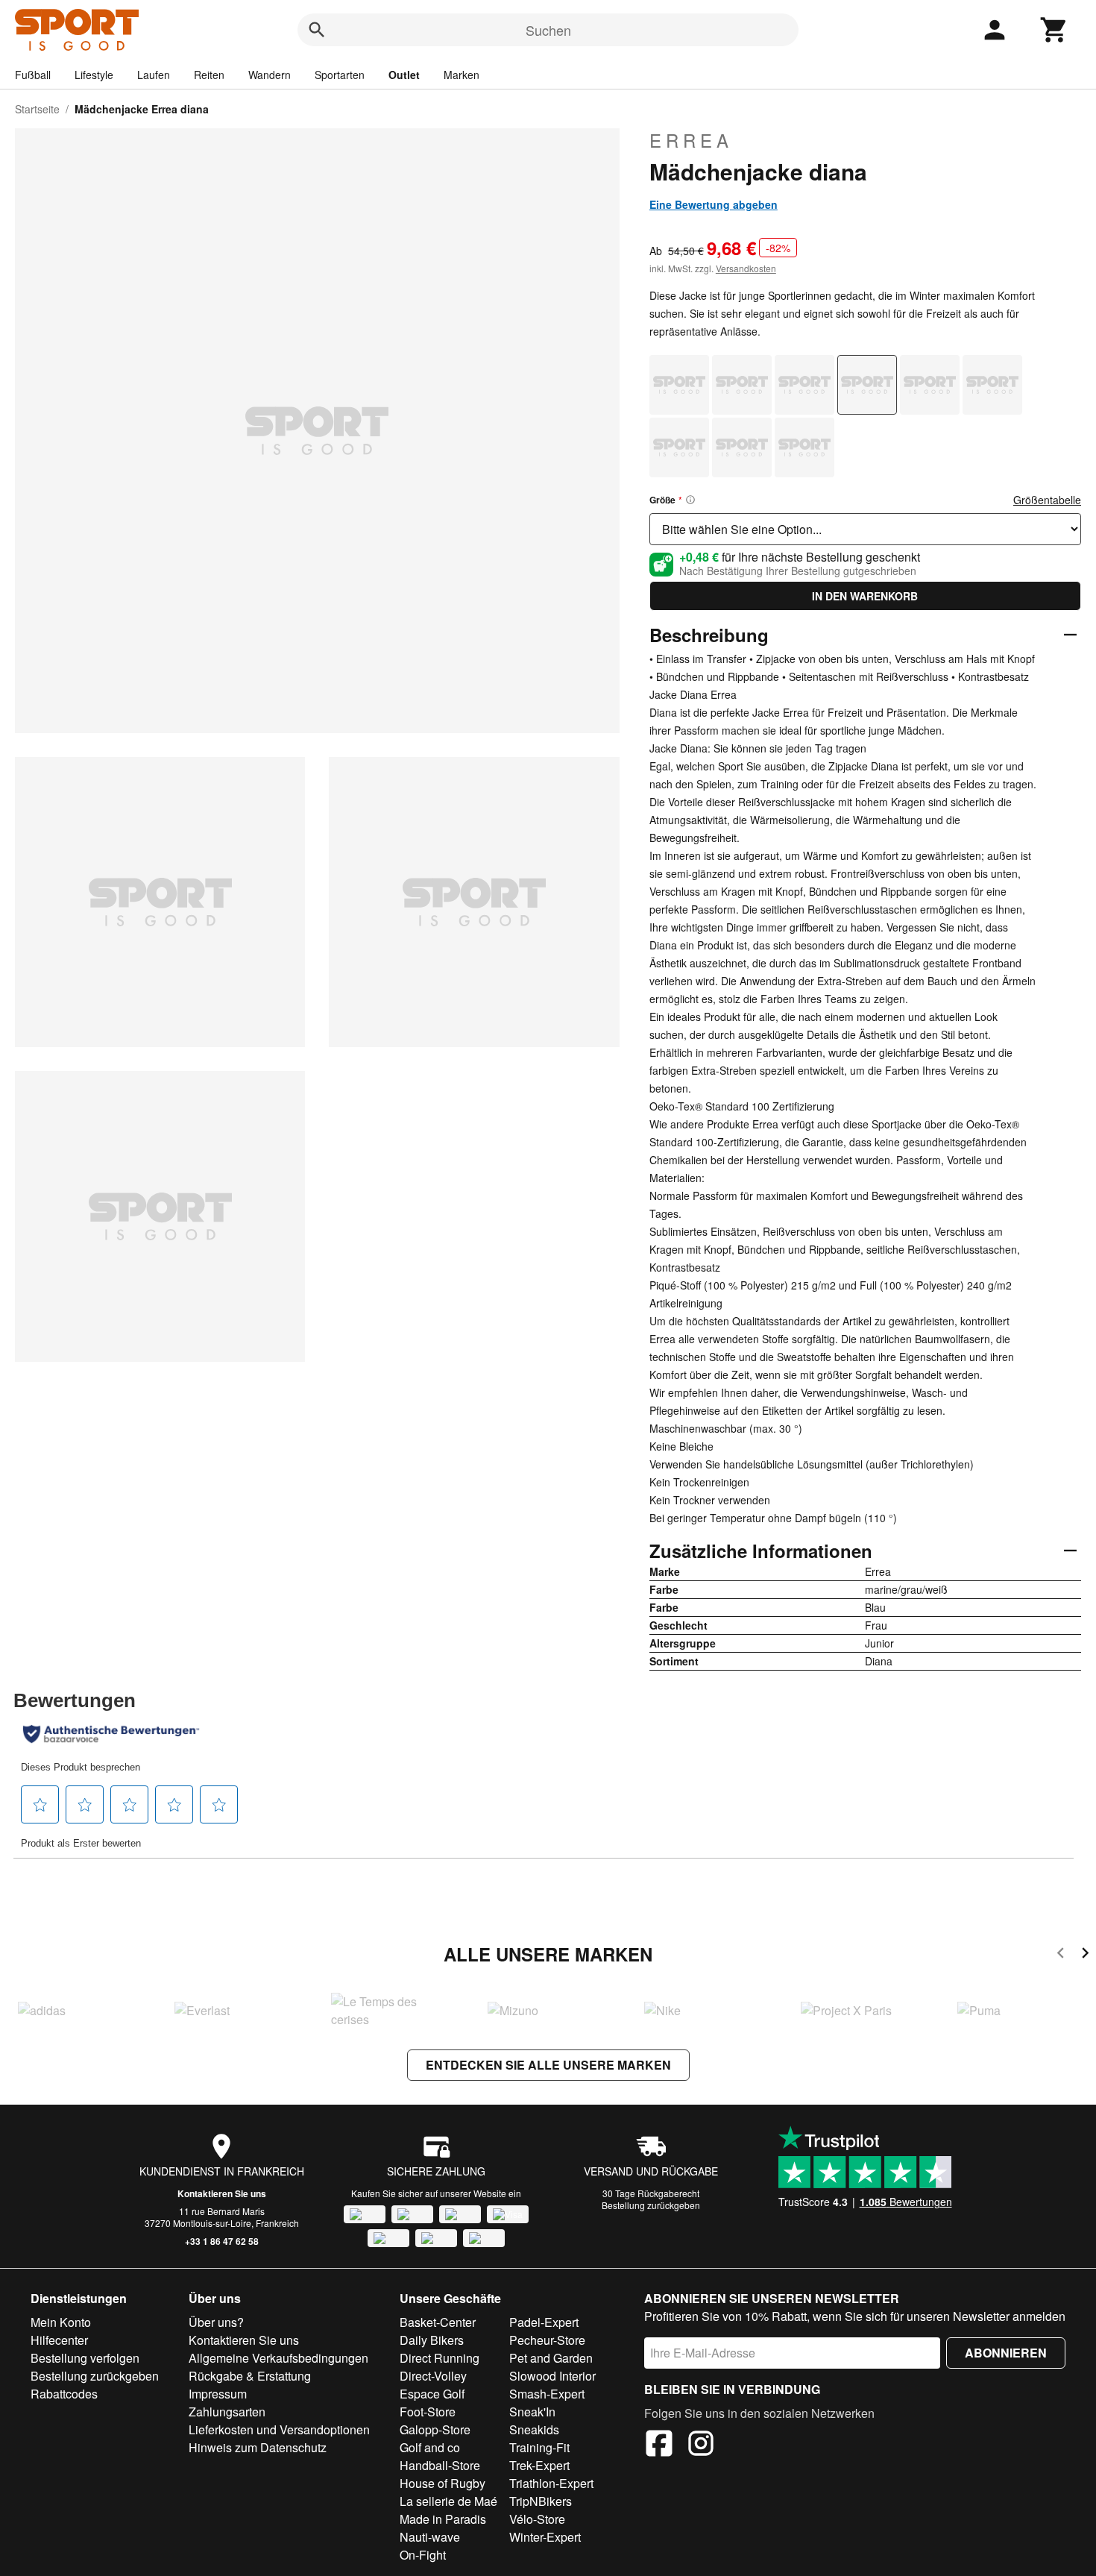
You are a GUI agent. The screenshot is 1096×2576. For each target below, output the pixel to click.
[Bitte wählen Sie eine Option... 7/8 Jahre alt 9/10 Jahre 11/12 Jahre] (865, 529)
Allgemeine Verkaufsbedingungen (278, 2358)
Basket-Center (438, 2322)
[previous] (1061, 1955)
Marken (462, 75)
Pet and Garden (551, 2358)
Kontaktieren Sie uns (222, 2193)
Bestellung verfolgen (85, 2358)
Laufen (154, 75)
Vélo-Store (537, 2519)
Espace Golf (432, 2394)
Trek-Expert (539, 2465)
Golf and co (430, 2447)
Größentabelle (1047, 500)
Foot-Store (428, 2412)
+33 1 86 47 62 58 (222, 2241)
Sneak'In (532, 2412)
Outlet (404, 75)
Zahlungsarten (227, 2412)
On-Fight (423, 2555)
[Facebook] (659, 2445)
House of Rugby (443, 2483)
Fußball (33, 75)
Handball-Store (440, 2465)
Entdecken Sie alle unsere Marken (548, 2065)
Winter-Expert (545, 2537)
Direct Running (440, 2358)
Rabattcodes (64, 2394)
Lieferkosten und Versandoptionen (279, 2429)
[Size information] (690, 500)
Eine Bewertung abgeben (714, 204)
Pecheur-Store (547, 2340)
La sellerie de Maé (448, 2501)
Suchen (548, 30)
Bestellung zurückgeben (651, 2205)
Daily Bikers (432, 2340)
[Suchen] (317, 30)
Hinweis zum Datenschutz (258, 2447)
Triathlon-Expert (551, 2483)
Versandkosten (746, 268)
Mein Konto (61, 2322)
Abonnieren (1006, 2353)
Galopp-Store (435, 2429)
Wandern (270, 75)
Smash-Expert (547, 2394)
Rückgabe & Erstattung (250, 2376)
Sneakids (534, 2429)
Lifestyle (94, 75)
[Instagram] (701, 2445)
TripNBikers (541, 2501)
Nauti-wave (430, 2537)
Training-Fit (539, 2447)
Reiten (209, 75)
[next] (1085, 1955)
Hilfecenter (59, 2340)
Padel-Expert (544, 2322)
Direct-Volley (433, 2376)
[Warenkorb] (1054, 30)
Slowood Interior (552, 2376)
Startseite (37, 109)
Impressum (218, 2394)
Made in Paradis (443, 2519)
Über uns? (216, 2322)
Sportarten (340, 75)
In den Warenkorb (865, 596)
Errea (691, 140)
